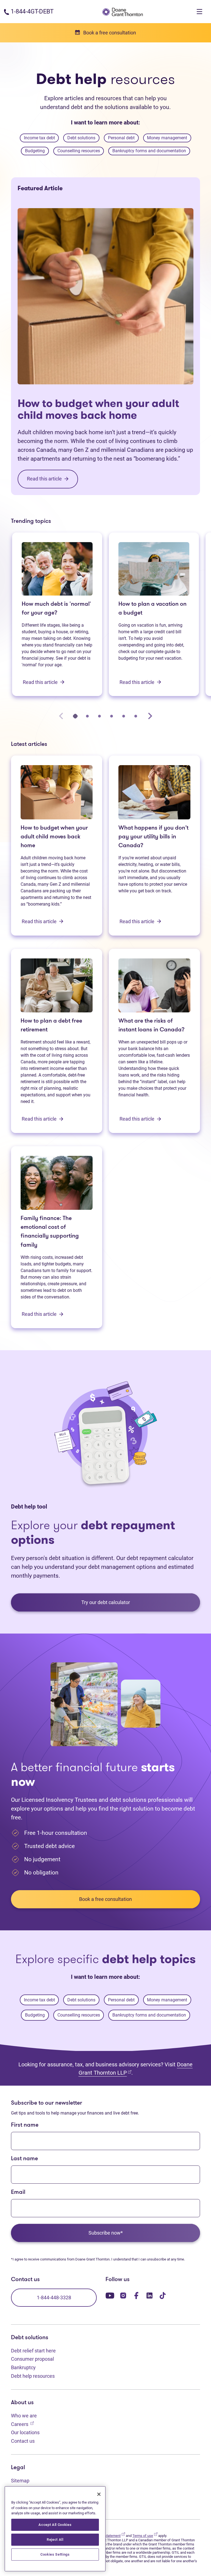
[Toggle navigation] (199, 12)
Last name (24, 2159)
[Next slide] (150, 716)
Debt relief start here (33, 2351)
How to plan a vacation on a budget (152, 609)
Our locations (25, 2432)
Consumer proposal (32, 2359)
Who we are (24, 2416)
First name (25, 2125)
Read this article (41, 682)
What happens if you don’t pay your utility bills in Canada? (153, 837)
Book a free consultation (105, 1899)
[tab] (75, 716)
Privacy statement (109, 2536)
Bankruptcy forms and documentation (149, 151)
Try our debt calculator (106, 1602)
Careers (22, 2424)
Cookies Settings (55, 2554)
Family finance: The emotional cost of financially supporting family (50, 1232)
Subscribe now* (106, 2233)
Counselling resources (79, 151)
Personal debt (121, 138)
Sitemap (20, 2481)
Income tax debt (39, 138)
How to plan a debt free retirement (51, 1025)
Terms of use (145, 2536)
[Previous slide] (61, 716)
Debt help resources (33, 2376)
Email (18, 2192)
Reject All (55, 2540)
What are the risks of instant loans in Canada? (152, 1025)
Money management (167, 138)
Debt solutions (81, 138)
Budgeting (35, 151)
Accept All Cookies (55, 2525)
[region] (55, 2529)
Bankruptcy (23, 2367)
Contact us (23, 2441)
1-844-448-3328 (54, 2298)
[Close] (99, 2494)
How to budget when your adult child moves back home (98, 409)
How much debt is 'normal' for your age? (56, 609)
